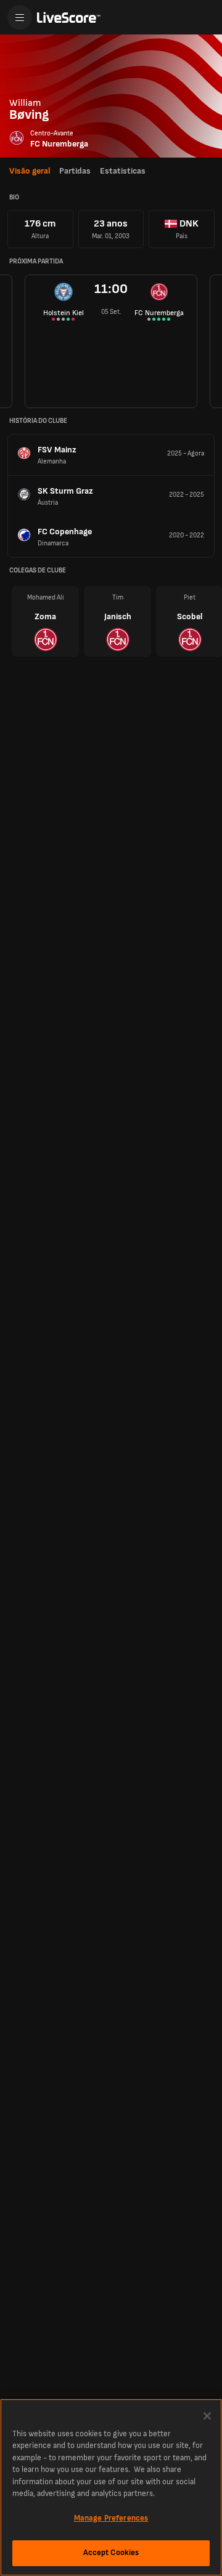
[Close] (207, 2416)
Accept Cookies (111, 2553)
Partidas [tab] (75, 171)
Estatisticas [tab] (123, 171)
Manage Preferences (111, 2518)
